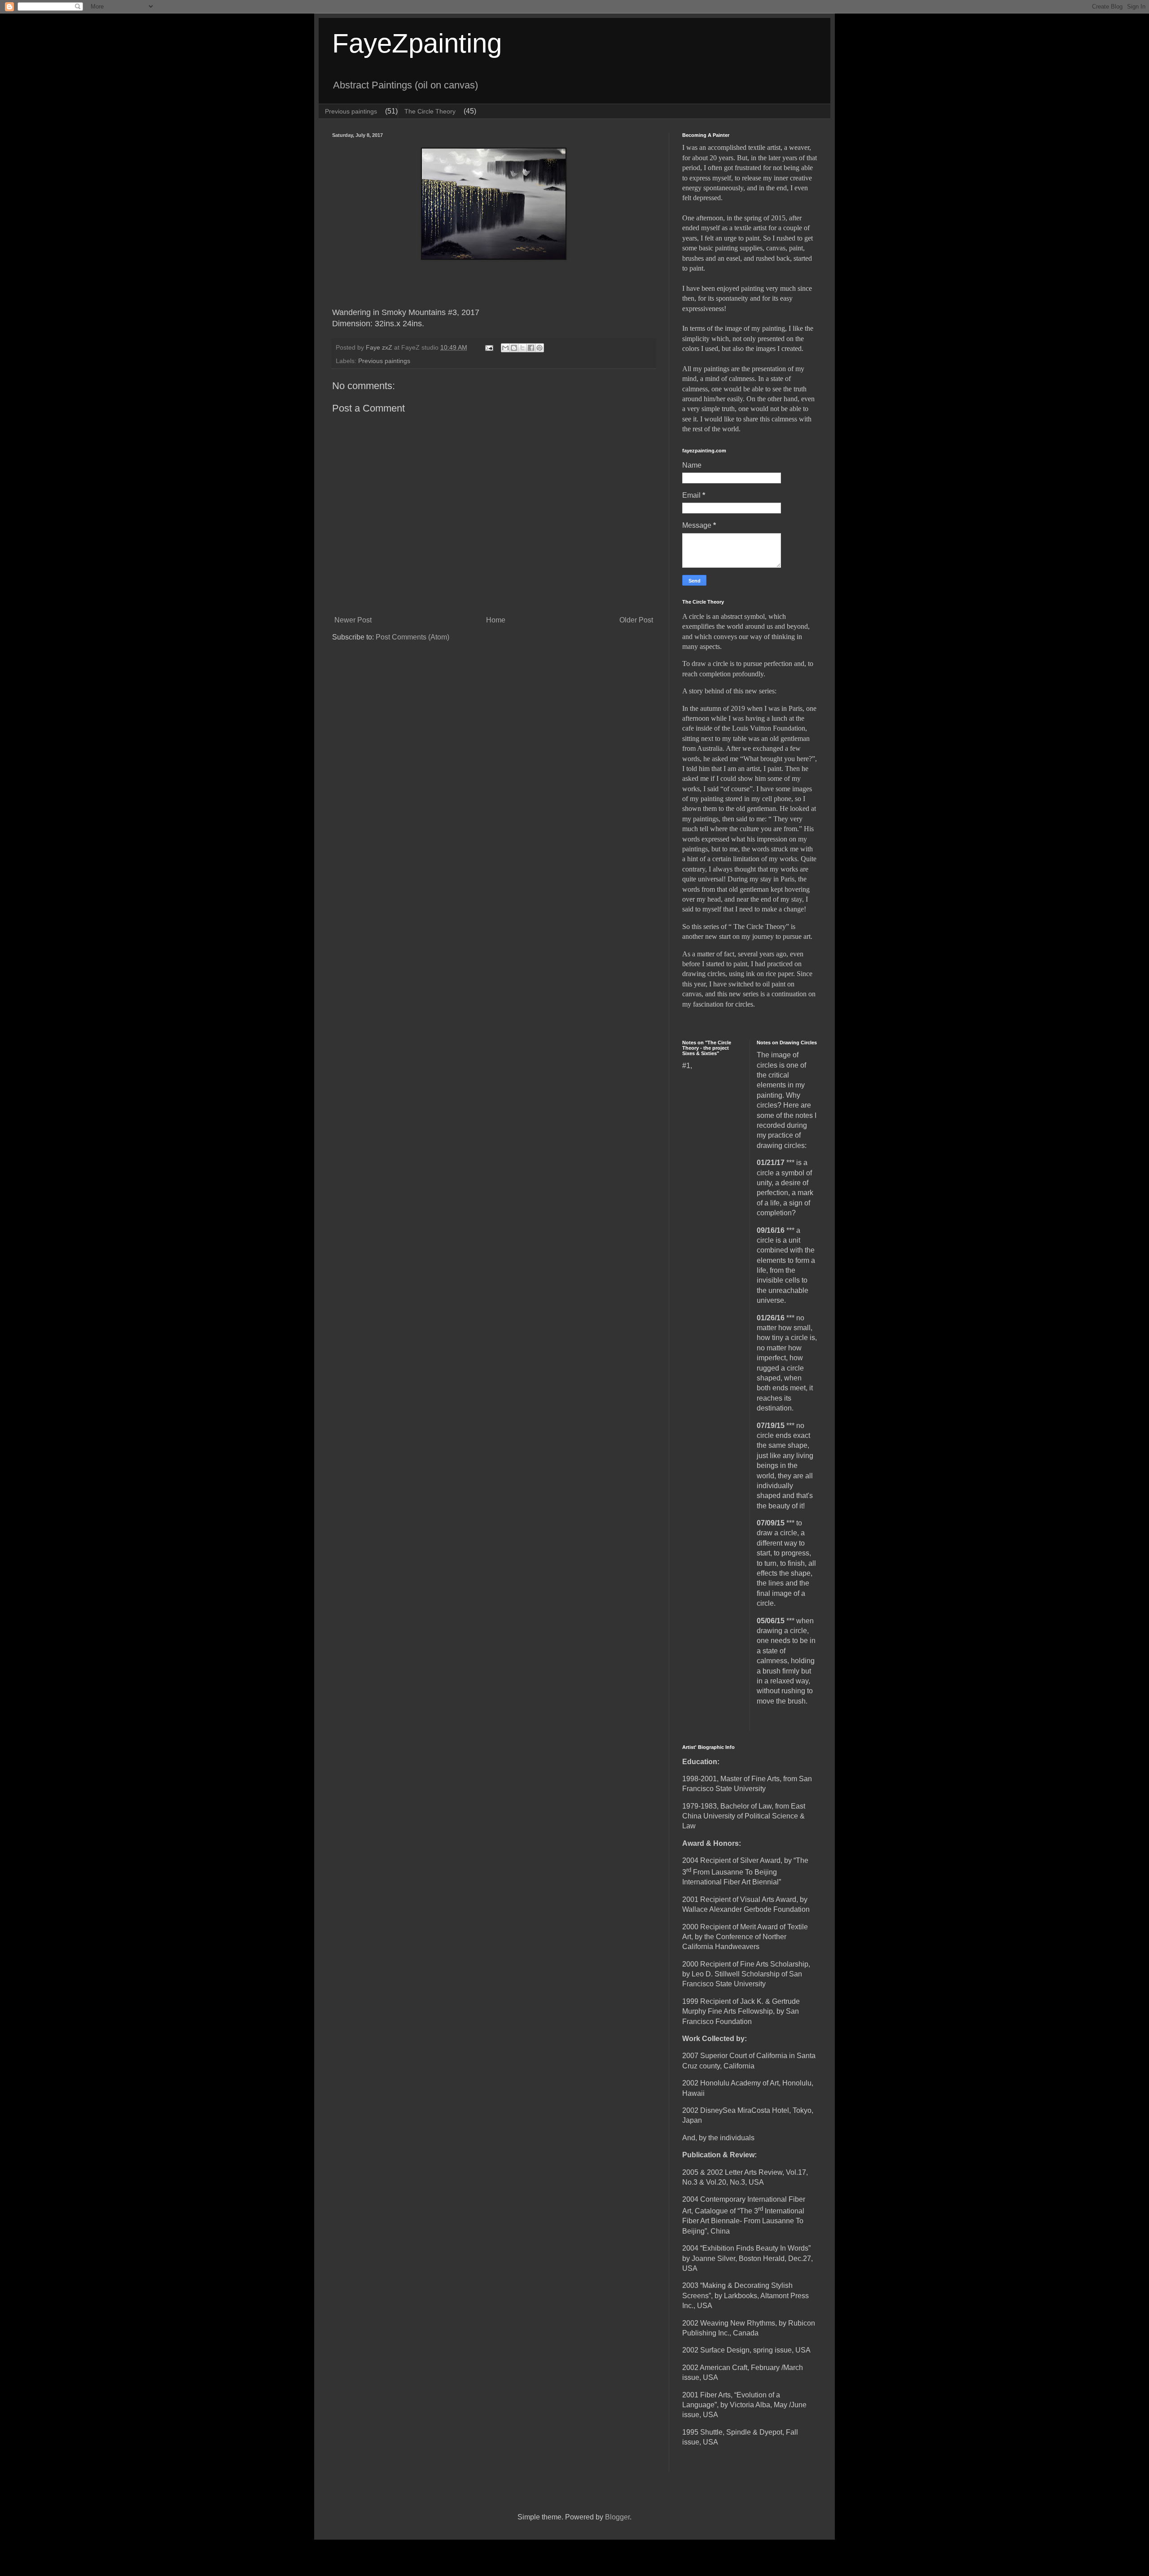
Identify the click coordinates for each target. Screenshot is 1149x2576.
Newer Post (353, 620)
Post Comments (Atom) (412, 637)
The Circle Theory (430, 111)
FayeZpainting (417, 43)
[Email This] (505, 348)
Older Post (636, 620)
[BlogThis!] (514, 348)
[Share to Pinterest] (539, 348)
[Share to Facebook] (531, 348)
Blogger (617, 2517)
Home (496, 620)
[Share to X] (522, 348)
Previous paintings (351, 111)
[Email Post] (489, 347)
